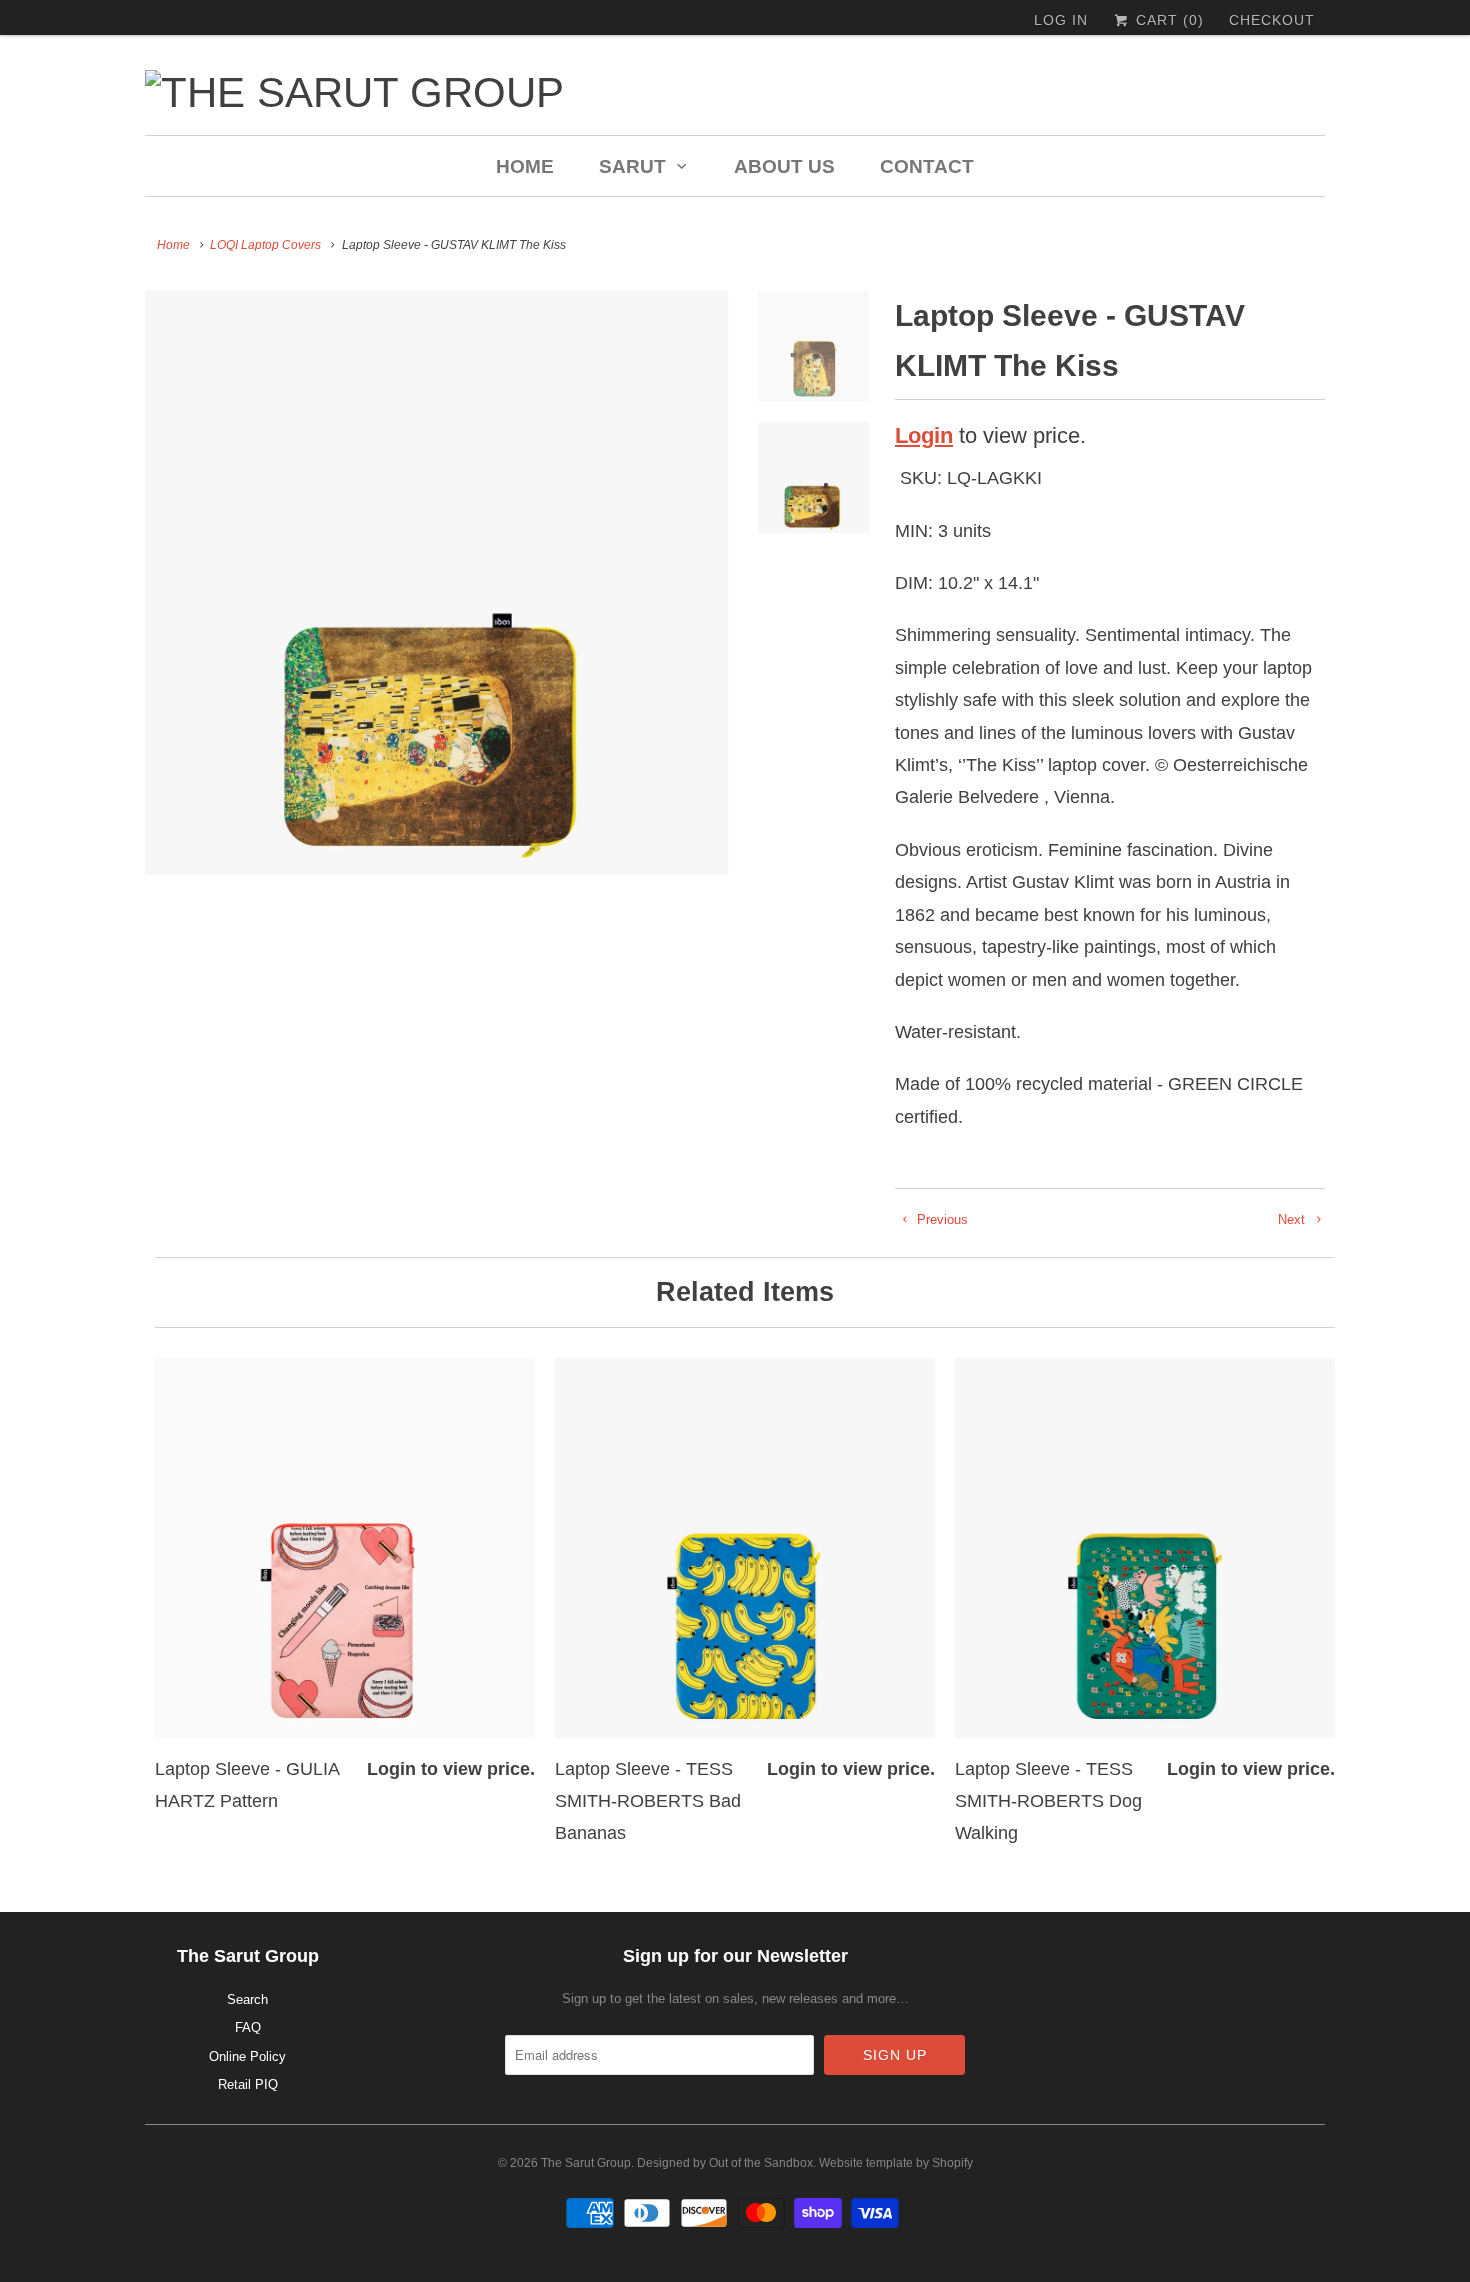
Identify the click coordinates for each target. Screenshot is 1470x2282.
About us (784, 166)
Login (924, 435)
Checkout (1272, 20)
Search (247, 1999)
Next (1293, 1219)
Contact (927, 166)
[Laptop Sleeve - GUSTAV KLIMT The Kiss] (437, 583)
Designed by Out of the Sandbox (725, 2163)
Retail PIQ (248, 2084)
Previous (940, 1219)
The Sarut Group (586, 2163)
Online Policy (247, 2056)
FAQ (248, 2027)
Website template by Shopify (896, 2163)
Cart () (1167, 20)
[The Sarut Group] (545, 92)
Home (525, 166)
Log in (1061, 20)
